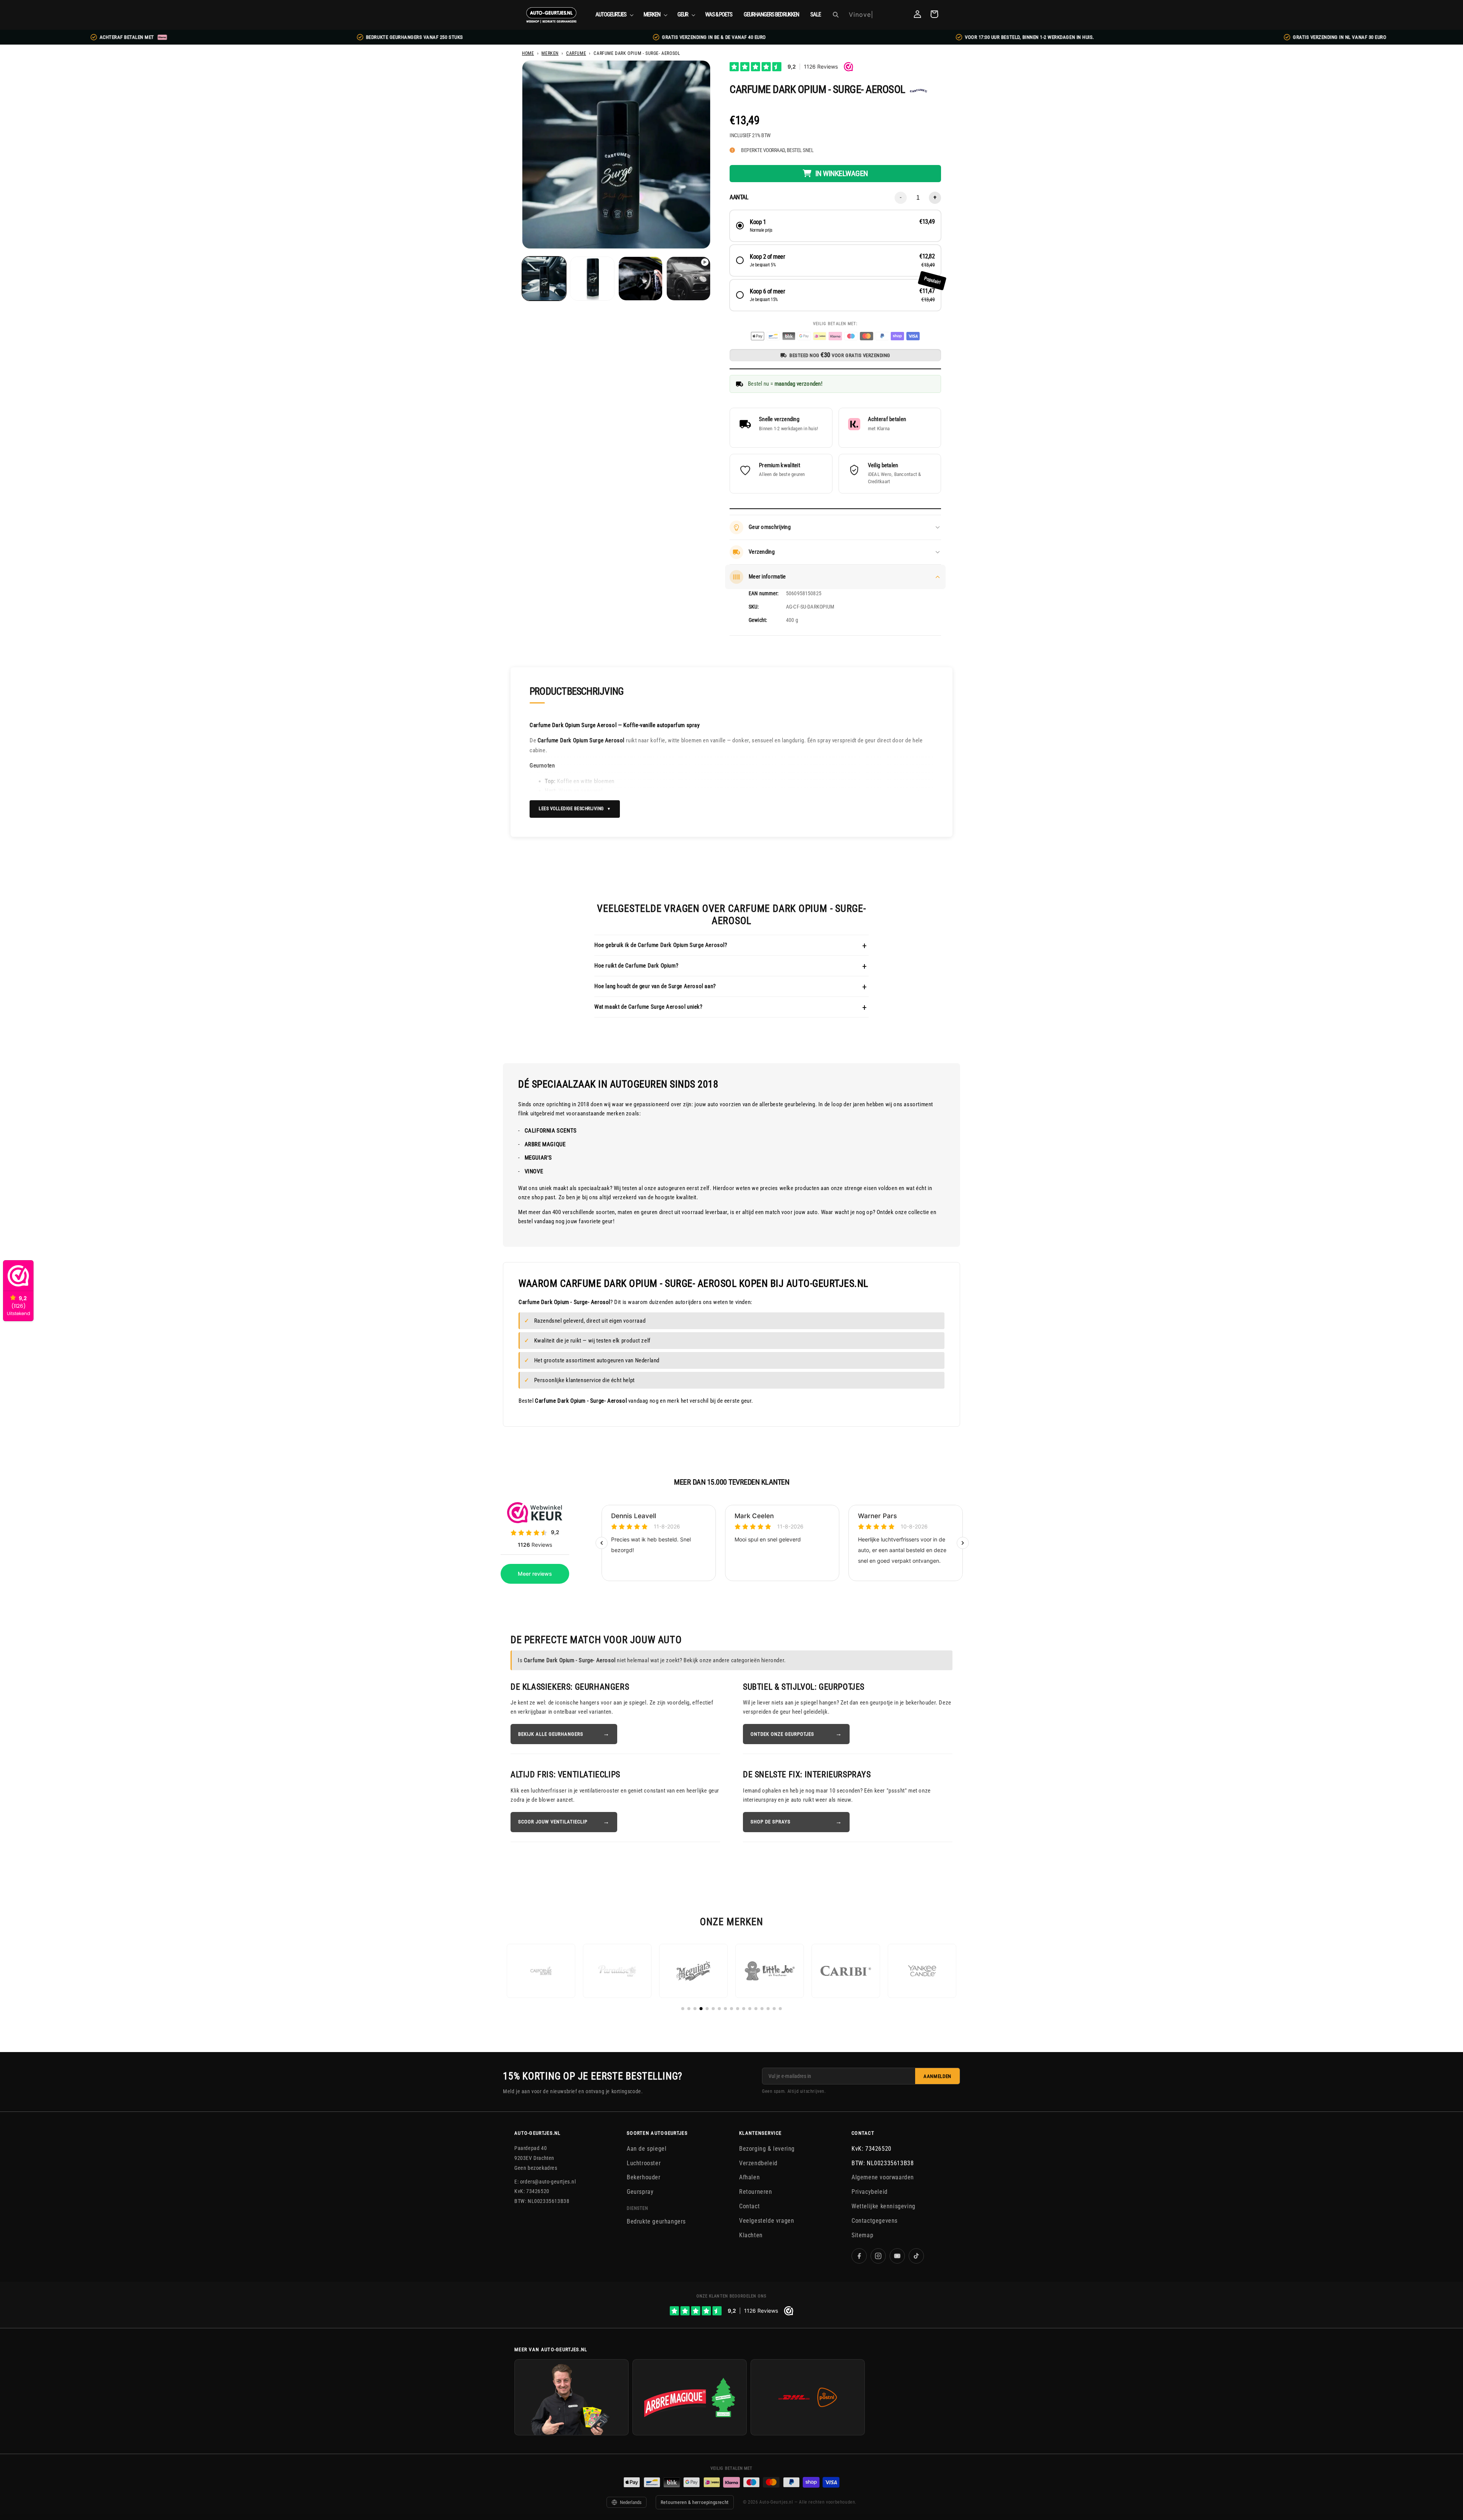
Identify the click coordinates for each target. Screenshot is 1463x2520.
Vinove (534, 1171)
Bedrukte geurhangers (656, 2221)
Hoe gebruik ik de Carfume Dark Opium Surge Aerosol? (661, 945)
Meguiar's (538, 1158)
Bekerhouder (644, 2177)
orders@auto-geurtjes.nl (548, 2181)
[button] (614, 15)
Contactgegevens (875, 2221)
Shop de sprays (771, 1822)
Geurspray (640, 2192)
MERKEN (550, 53)
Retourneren (756, 2192)
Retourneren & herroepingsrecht (695, 2502)
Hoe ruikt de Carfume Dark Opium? (636, 966)
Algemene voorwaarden (883, 2177)
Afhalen (749, 2177)
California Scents (551, 1131)
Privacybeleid (870, 2192)
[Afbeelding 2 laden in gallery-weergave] (592, 279)
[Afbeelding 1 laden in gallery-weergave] (544, 279)
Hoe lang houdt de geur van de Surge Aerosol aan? (655, 986)
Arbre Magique (545, 1144)
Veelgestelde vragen (767, 2221)
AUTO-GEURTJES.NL (538, 2133)
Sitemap (862, 2235)
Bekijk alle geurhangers (551, 1734)
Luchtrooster (644, 2163)
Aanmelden (937, 2076)
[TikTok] (916, 2256)
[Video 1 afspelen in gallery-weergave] (688, 279)
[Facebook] (859, 2256)
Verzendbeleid (758, 2163)
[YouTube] (897, 2256)
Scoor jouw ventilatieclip (553, 1822)
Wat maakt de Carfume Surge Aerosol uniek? (648, 1007)
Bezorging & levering (767, 2149)
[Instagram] (878, 2256)
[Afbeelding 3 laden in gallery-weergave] (640, 279)
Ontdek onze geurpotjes (782, 1734)
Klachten (751, 2235)
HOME (528, 53)
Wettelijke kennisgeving (884, 2206)
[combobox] (875, 15)
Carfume (576, 53)
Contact (749, 2206)
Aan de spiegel (647, 2149)
